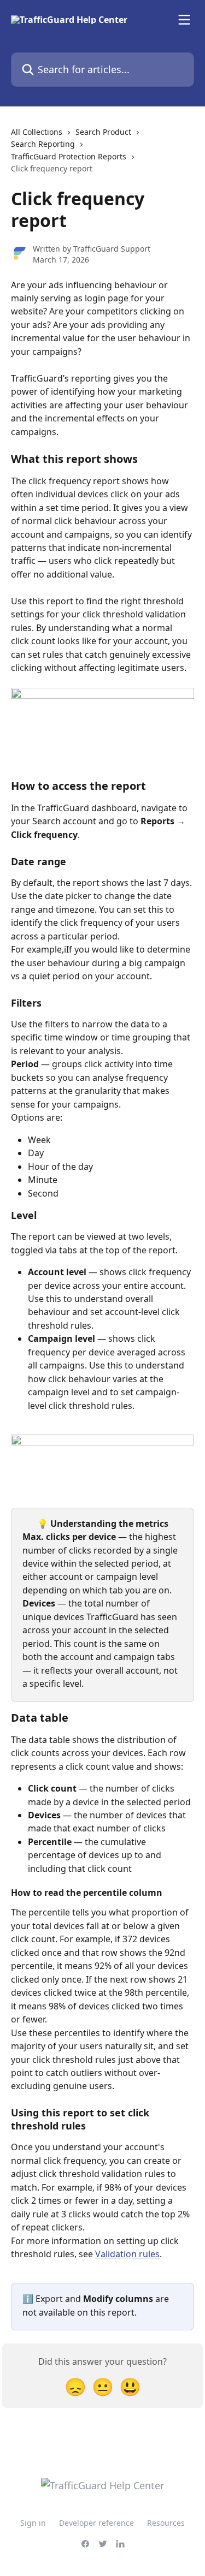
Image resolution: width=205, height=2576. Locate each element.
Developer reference (96, 2523)
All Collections (37, 132)
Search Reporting (43, 144)
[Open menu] (184, 20)
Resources (166, 2523)
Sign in (33, 2523)
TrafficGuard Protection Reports (69, 156)
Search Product (103, 132)
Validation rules (127, 2254)
